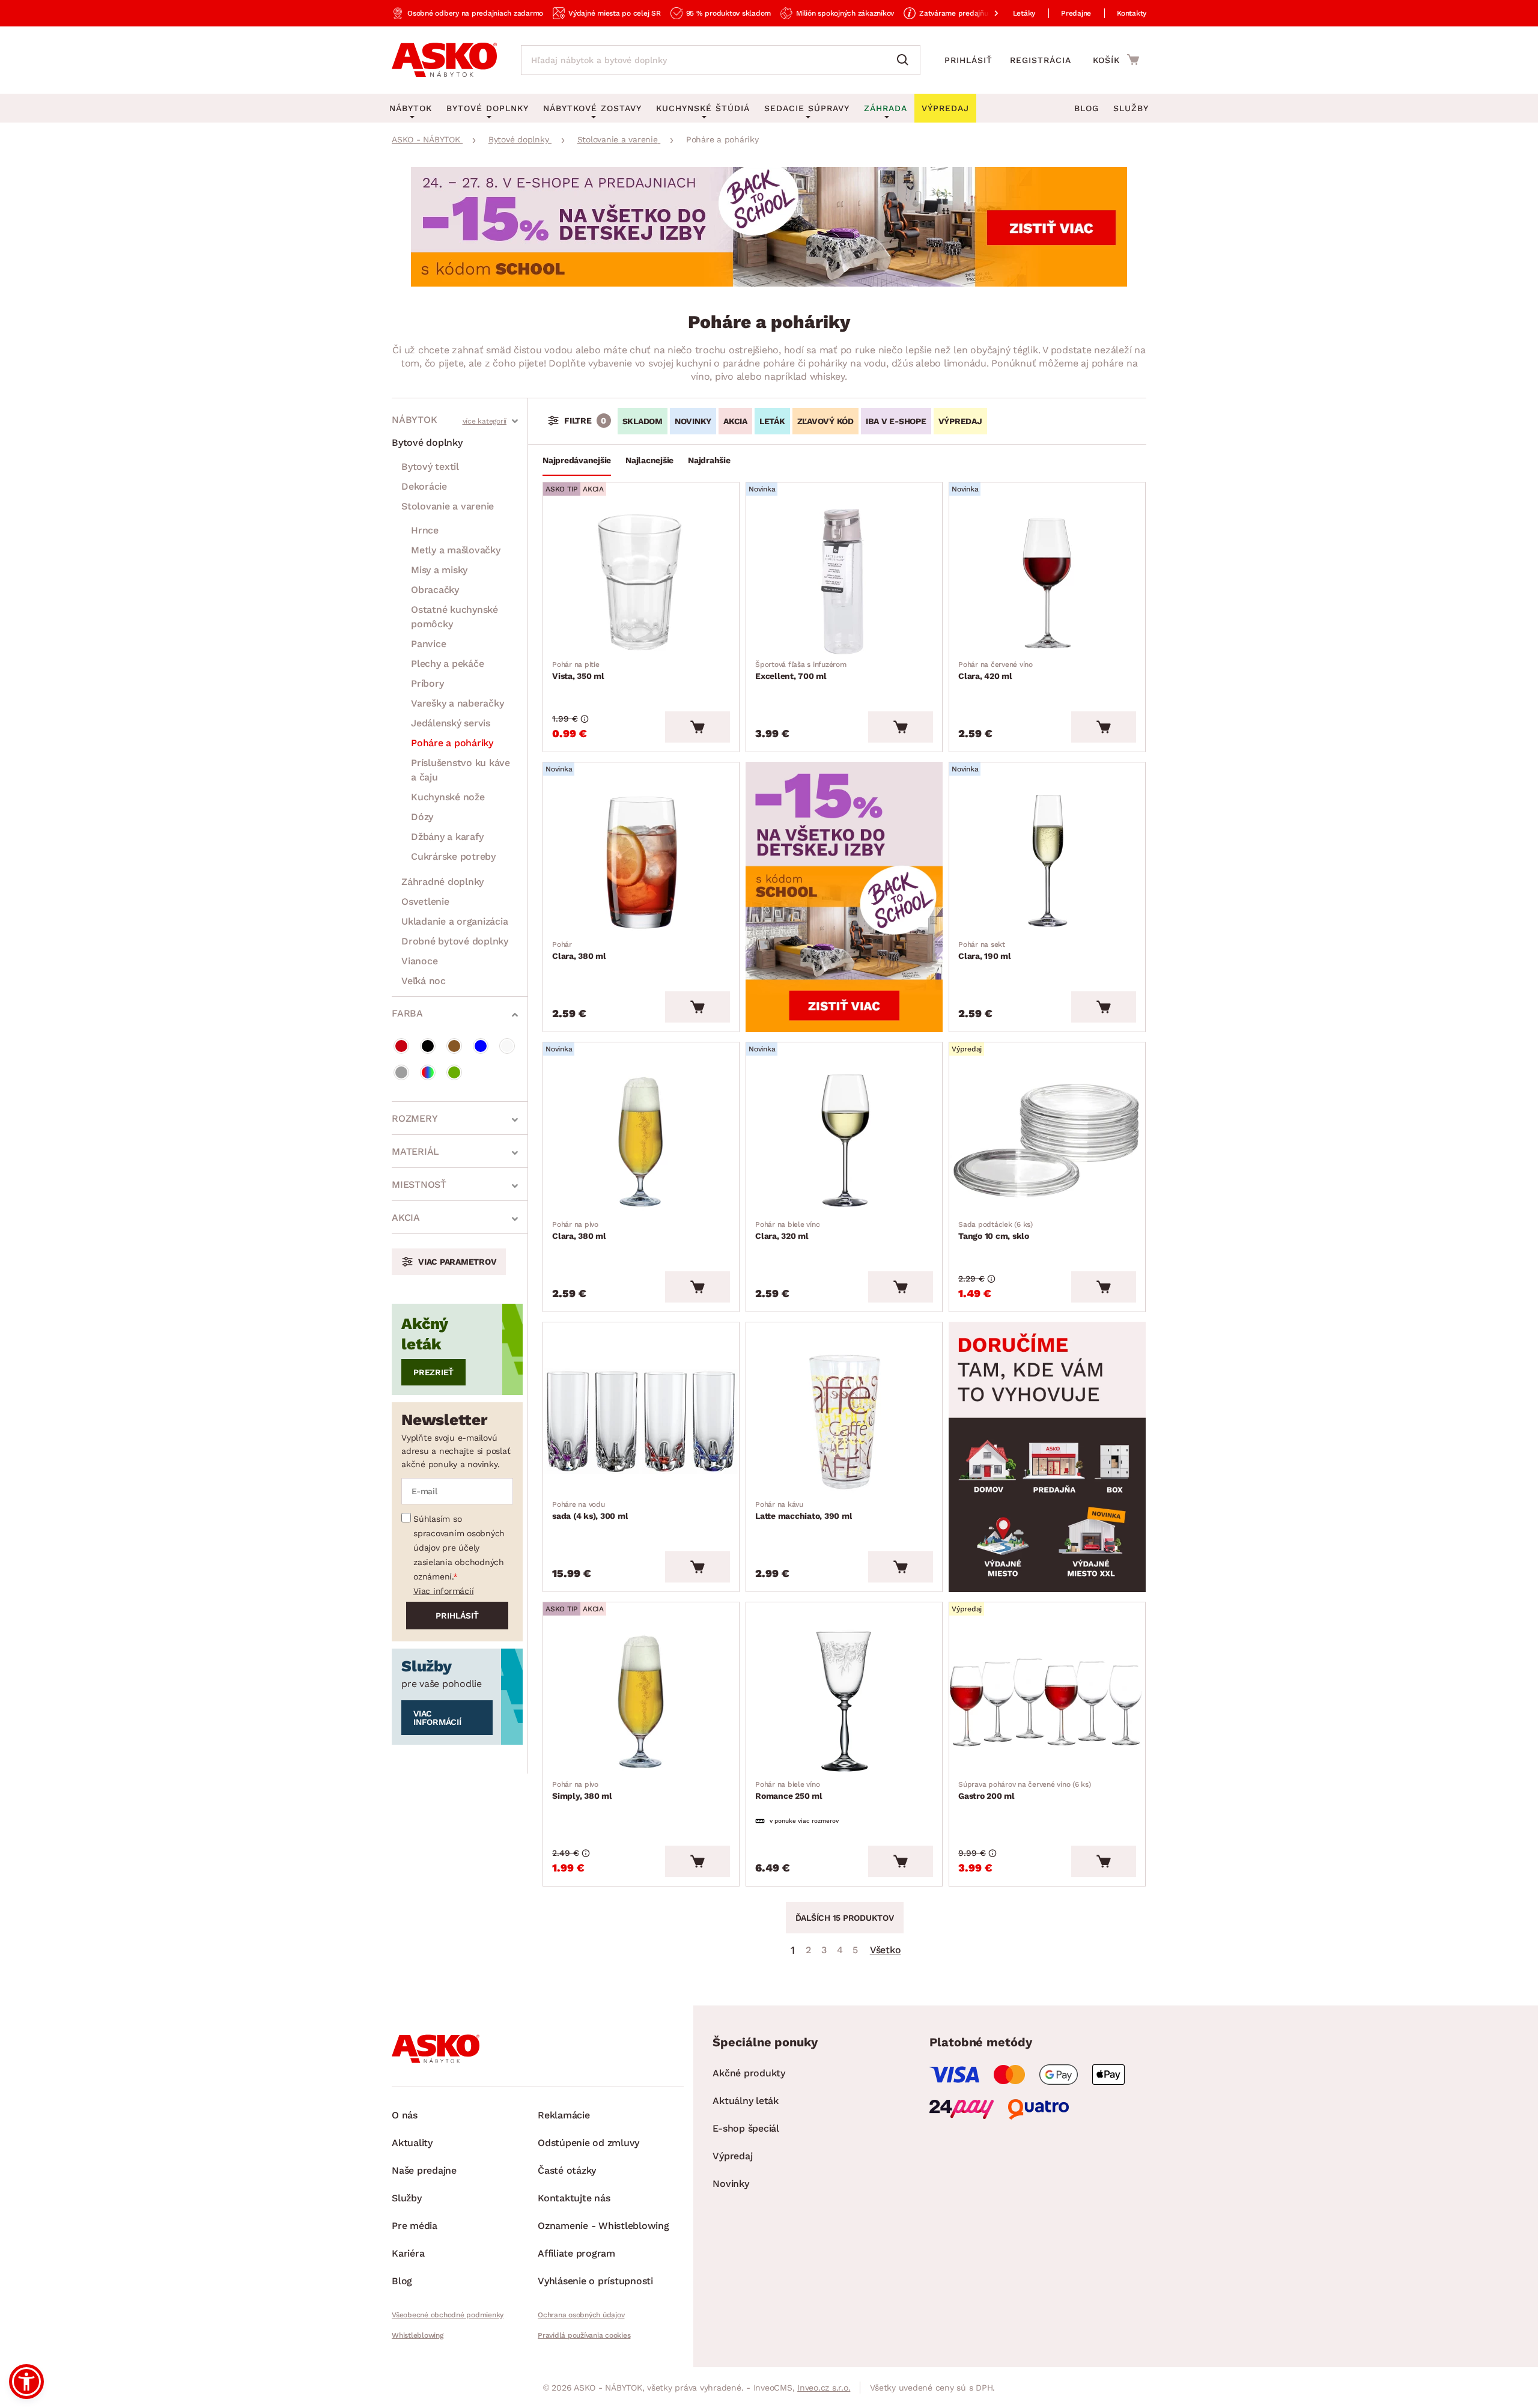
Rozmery (415, 1118)
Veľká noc (424, 981)
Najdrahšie (709, 460)
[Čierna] (428, 1046)
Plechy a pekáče (447, 664)
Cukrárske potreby (453, 856)
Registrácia (1041, 60)
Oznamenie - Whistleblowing (603, 2226)
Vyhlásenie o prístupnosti (595, 2281)
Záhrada (886, 108)
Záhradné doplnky (442, 882)
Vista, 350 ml (578, 670)
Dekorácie (424, 486)
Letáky (1024, 13)
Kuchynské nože (448, 797)
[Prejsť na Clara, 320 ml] (844, 1142)
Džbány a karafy (447, 837)
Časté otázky (567, 2170)
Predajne (1076, 13)
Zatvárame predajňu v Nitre (966, 13)
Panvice (428, 644)
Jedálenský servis (451, 723)
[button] (26, 2382)
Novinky (731, 2184)
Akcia (406, 1218)
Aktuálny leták (746, 2101)
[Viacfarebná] (428, 1072)
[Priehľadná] (507, 1046)
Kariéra (408, 2253)
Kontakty (1132, 13)
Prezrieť (433, 1372)
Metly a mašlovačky (456, 550)
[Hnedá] (454, 1046)
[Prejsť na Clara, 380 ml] (641, 862)
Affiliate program (576, 2253)
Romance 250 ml (789, 1790)
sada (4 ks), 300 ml (590, 1510)
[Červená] (401, 1046)
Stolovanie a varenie (448, 506)
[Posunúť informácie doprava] (986, 13)
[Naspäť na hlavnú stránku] (444, 60)
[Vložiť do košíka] (698, 727)
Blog (1087, 108)
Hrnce (425, 530)
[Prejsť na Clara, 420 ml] (1047, 582)
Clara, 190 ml (985, 950)
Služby (1131, 108)
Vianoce (419, 961)
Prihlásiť (968, 60)
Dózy (422, 817)
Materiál (415, 1151)
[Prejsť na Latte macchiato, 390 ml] (844, 1421)
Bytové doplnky (427, 442)
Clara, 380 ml (579, 950)
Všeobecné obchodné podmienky (448, 2315)
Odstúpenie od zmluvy (588, 2143)
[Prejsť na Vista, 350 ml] (641, 582)
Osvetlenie (425, 901)
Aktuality (412, 2143)
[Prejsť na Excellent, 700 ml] (844, 582)
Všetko (886, 1950)
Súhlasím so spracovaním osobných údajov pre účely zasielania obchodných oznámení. (459, 1548)
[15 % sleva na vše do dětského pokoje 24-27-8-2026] (769, 283)
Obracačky (435, 590)
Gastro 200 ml (1025, 1790)
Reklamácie (564, 2115)
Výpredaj (732, 2156)
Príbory (427, 683)
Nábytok (414, 420)
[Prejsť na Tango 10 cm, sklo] (1047, 1142)
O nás (405, 2115)
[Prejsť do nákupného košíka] (1116, 59)
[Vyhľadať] (905, 60)
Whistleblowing (418, 2335)
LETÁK (772, 421)
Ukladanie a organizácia (454, 921)
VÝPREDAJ (960, 421)
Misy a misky (439, 570)
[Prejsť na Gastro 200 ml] (1047, 1701)
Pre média (415, 2226)
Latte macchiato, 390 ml (804, 1510)
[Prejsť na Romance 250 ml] (844, 1701)
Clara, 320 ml (787, 1230)
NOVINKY (693, 421)
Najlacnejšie (649, 460)
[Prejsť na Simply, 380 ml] (641, 1701)
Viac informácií (443, 1591)
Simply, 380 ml (582, 1790)
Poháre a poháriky (452, 743)
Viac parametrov (457, 1262)
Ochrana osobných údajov (581, 2315)
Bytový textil (430, 467)
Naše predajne (424, 2170)
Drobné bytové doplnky (455, 941)
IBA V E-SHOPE (896, 421)
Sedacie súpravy (807, 108)
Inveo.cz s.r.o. (824, 2388)
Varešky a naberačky (457, 703)
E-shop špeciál (746, 2128)
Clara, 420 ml (995, 670)
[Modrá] (481, 1046)
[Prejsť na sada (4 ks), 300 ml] (641, 1421)
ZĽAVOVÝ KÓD (825, 421)
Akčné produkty (749, 2073)
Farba (407, 1013)
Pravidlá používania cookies (584, 2335)
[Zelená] (454, 1072)
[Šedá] (401, 1072)
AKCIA (735, 421)
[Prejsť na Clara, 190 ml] (1047, 862)
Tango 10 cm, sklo (995, 1230)
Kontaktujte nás (574, 2198)
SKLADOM (643, 421)
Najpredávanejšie (577, 460)
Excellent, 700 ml (801, 670)
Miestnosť (419, 1184)
